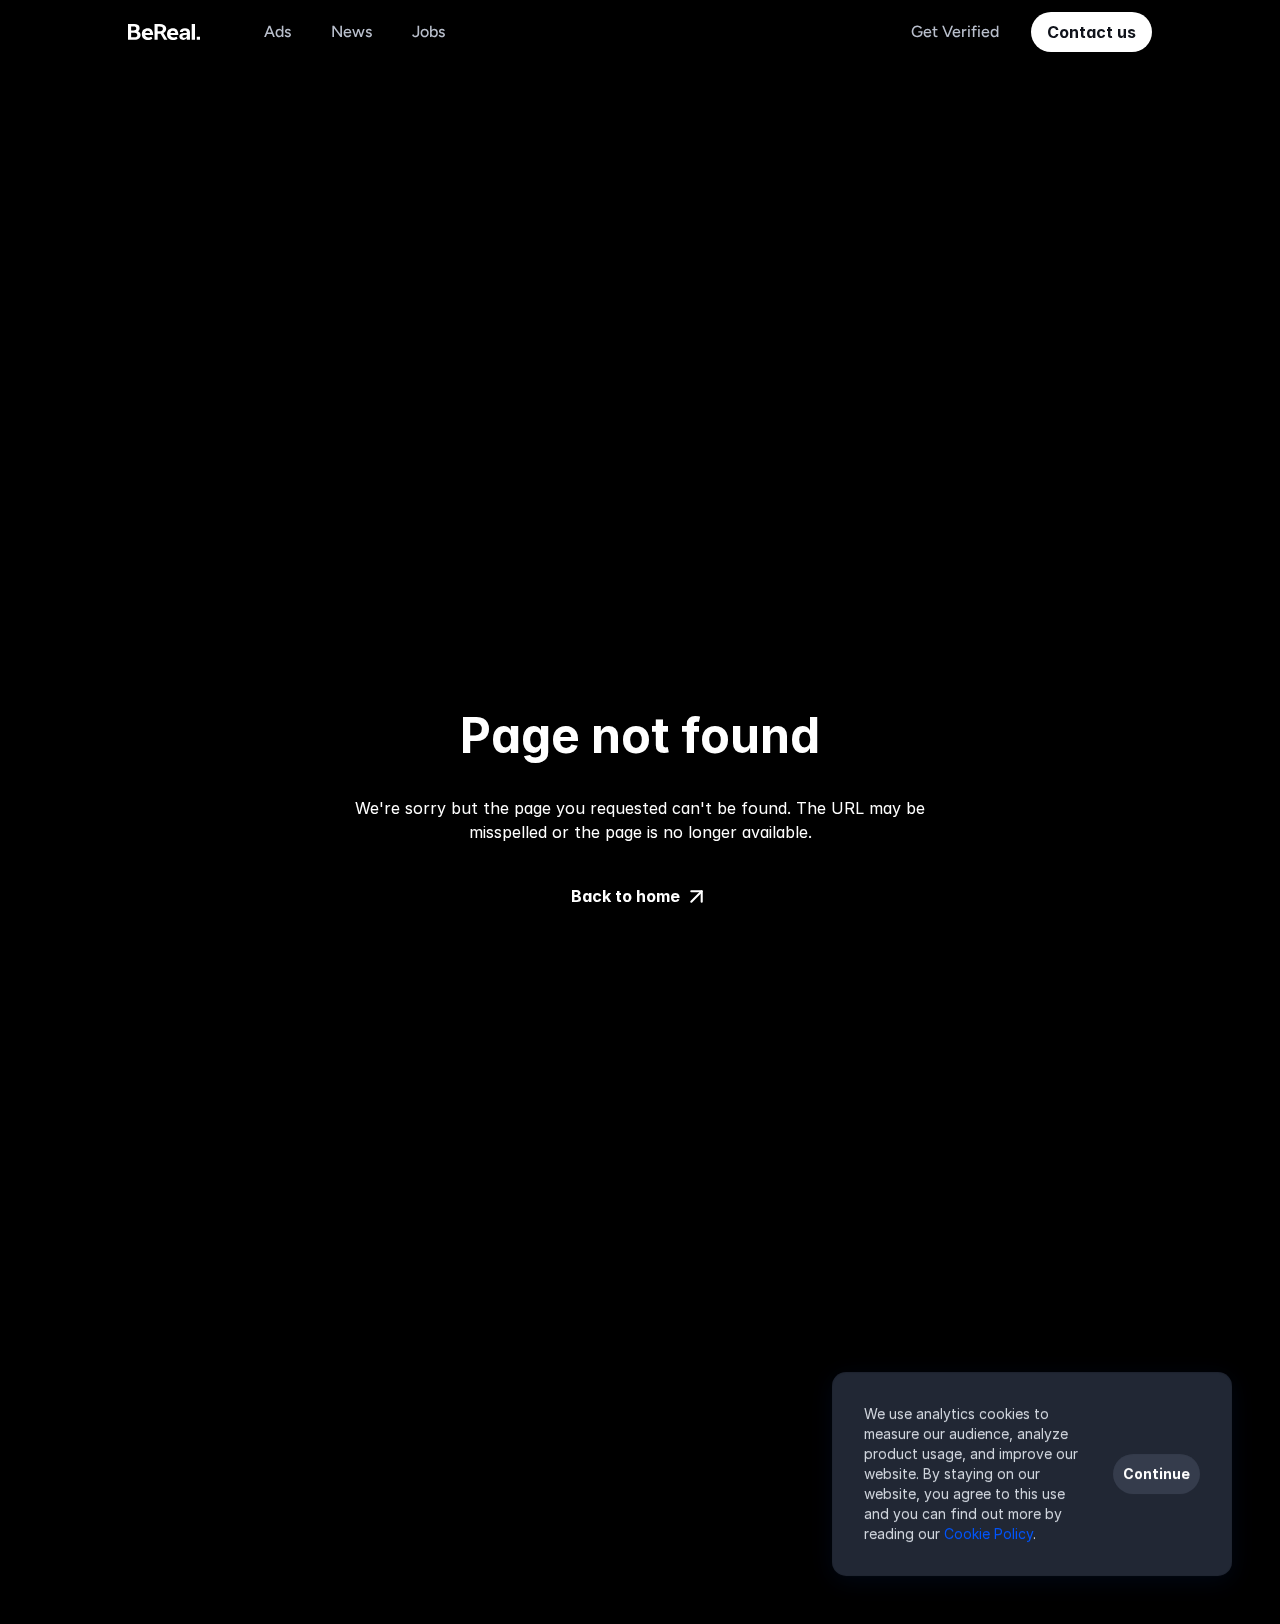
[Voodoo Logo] (164, 32)
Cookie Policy (988, 1533)
